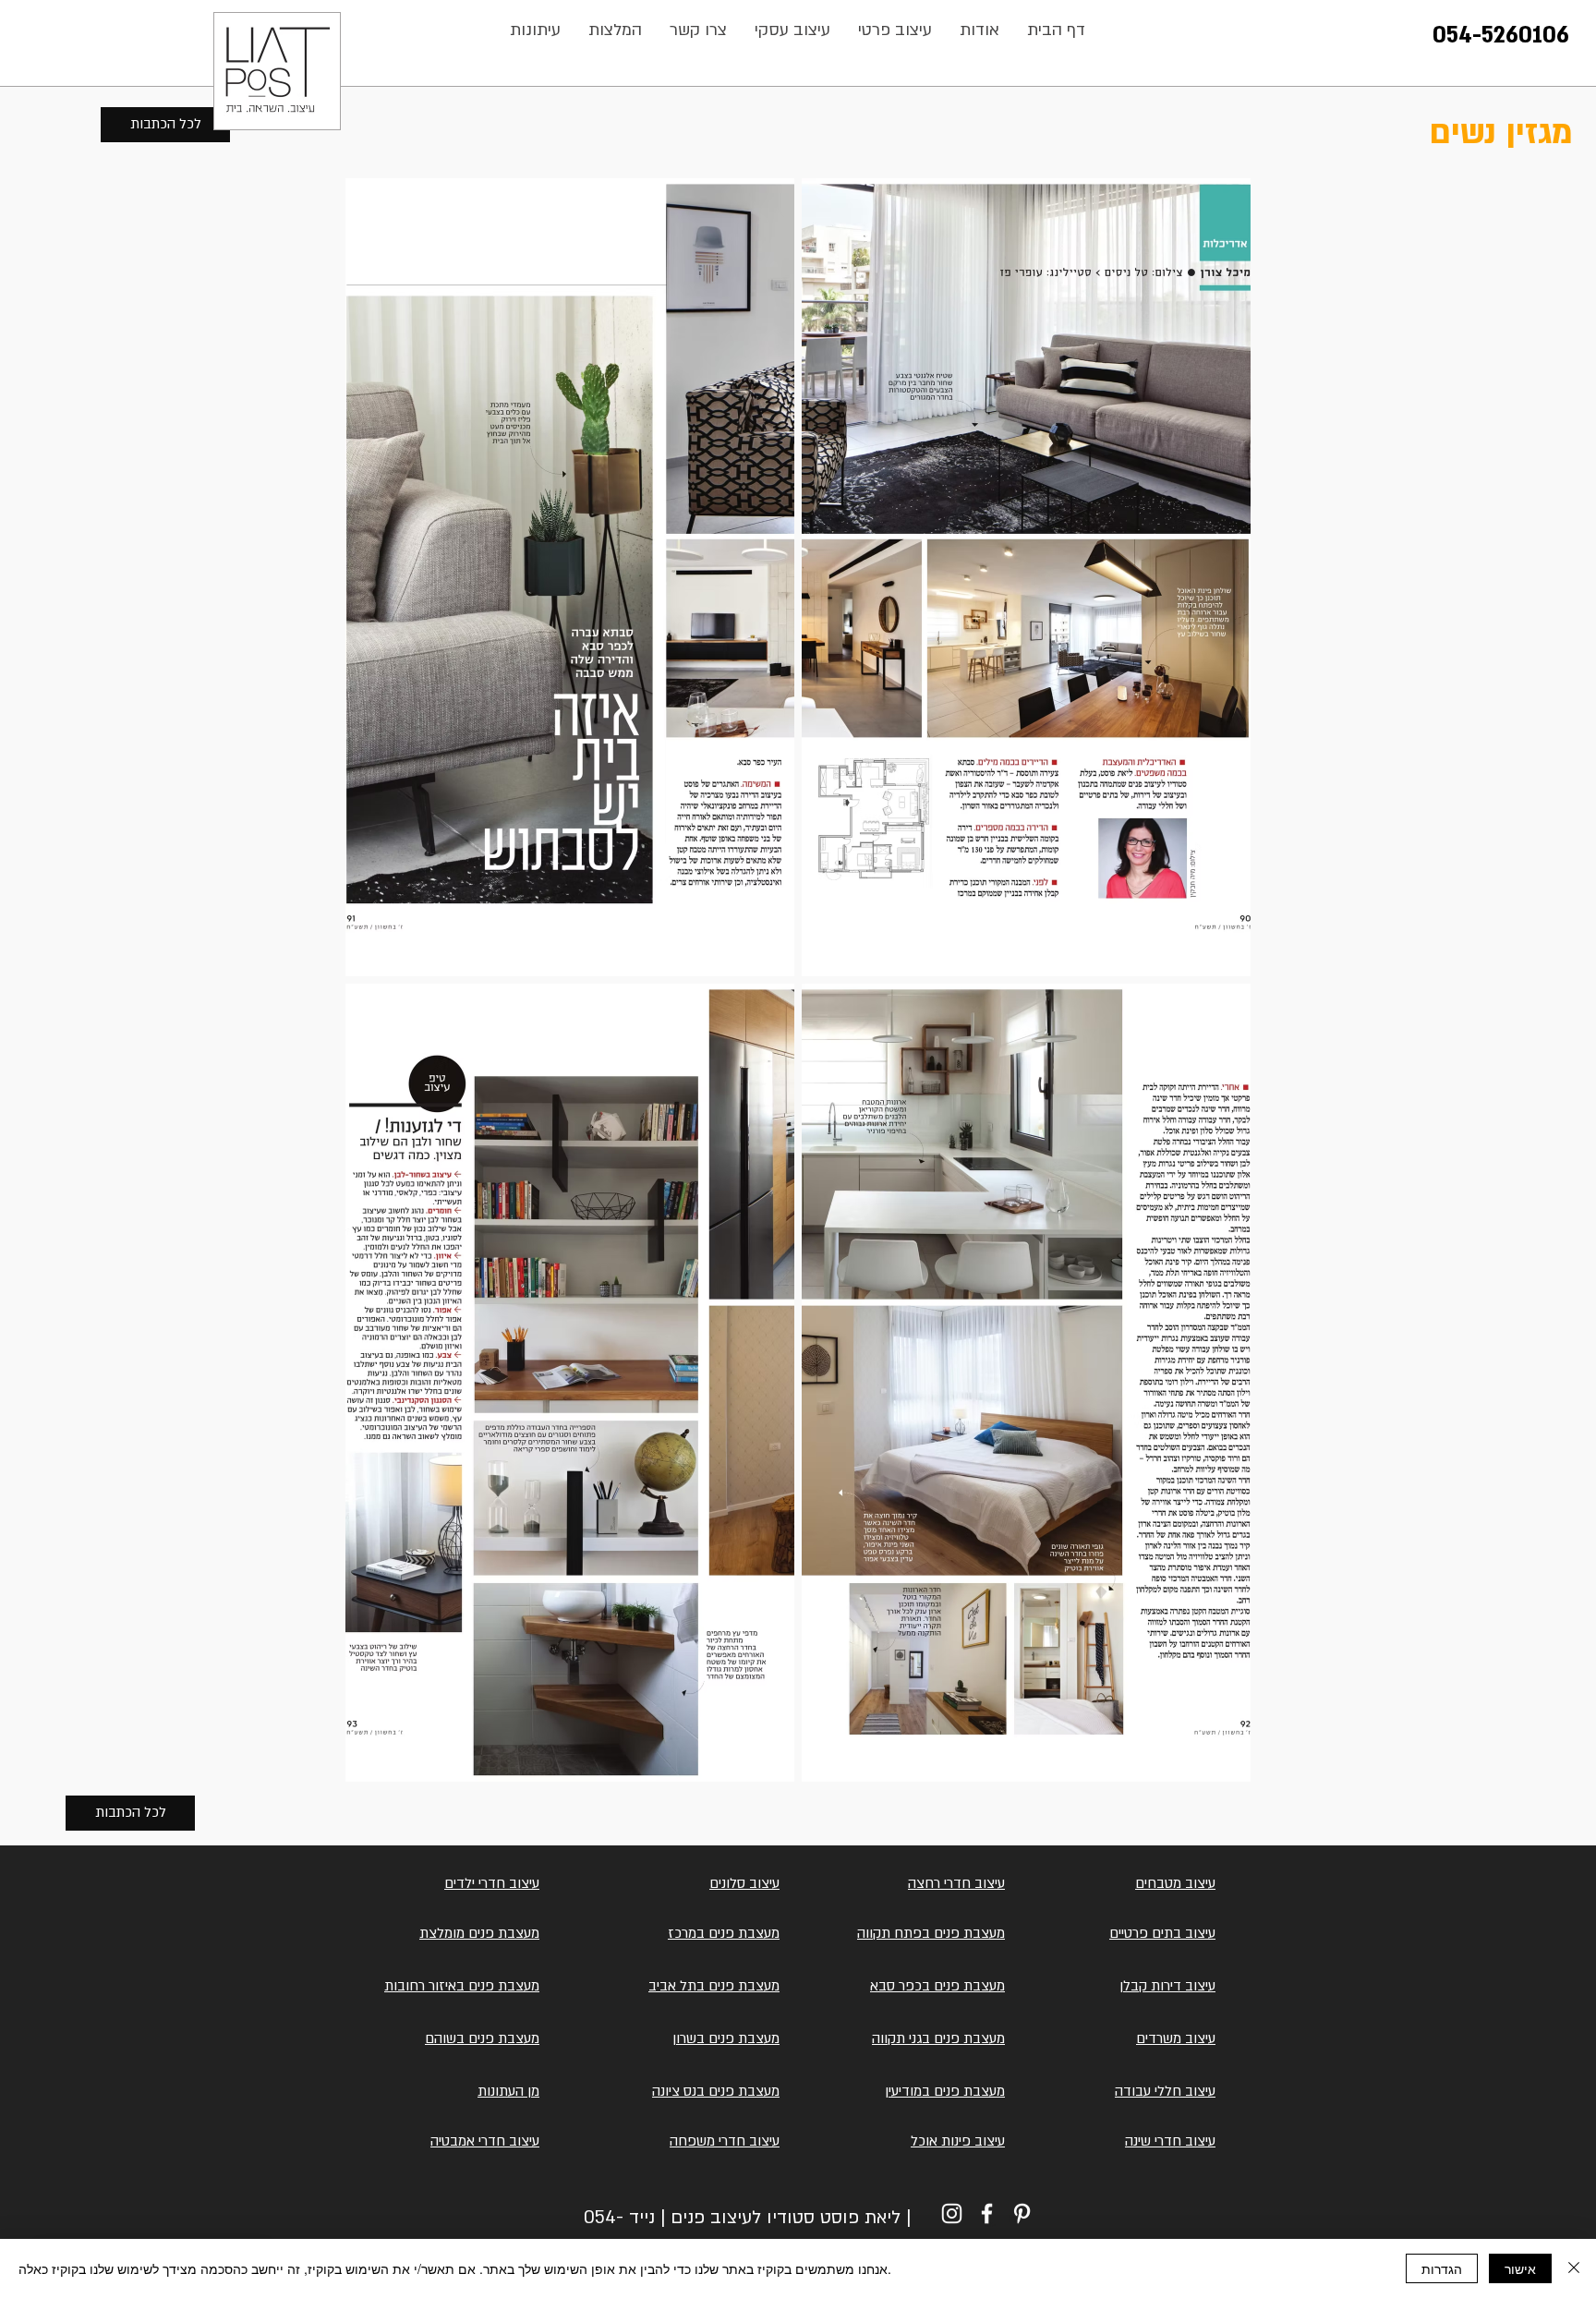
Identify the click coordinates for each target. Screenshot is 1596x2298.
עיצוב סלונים (744, 1883)
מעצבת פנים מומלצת (479, 1933)
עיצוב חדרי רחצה (956, 1883)
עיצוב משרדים (1176, 2038)
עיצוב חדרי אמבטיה (485, 2141)
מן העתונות (508, 2091)
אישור (1520, 2268)
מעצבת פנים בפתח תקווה (931, 1933)
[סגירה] (1574, 2268)
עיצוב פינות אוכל (958, 2141)
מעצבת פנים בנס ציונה (716, 2091)
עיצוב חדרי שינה (1170, 2141)
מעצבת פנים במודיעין (945, 2091)
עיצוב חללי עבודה (1165, 2091)
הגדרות (1442, 2268)
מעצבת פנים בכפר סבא (937, 1986)
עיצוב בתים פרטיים (1162, 1933)
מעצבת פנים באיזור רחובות (462, 1986)
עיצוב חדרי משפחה (725, 2141)
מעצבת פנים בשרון (726, 2038)
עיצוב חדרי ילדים (492, 1883)
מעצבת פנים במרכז (724, 1933)
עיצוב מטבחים (1175, 1883)
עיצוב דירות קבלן (1167, 1986)
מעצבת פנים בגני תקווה (938, 2038)
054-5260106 (1501, 36)
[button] (698, 30)
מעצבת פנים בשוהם (482, 2038)
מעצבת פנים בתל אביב (714, 1986)
